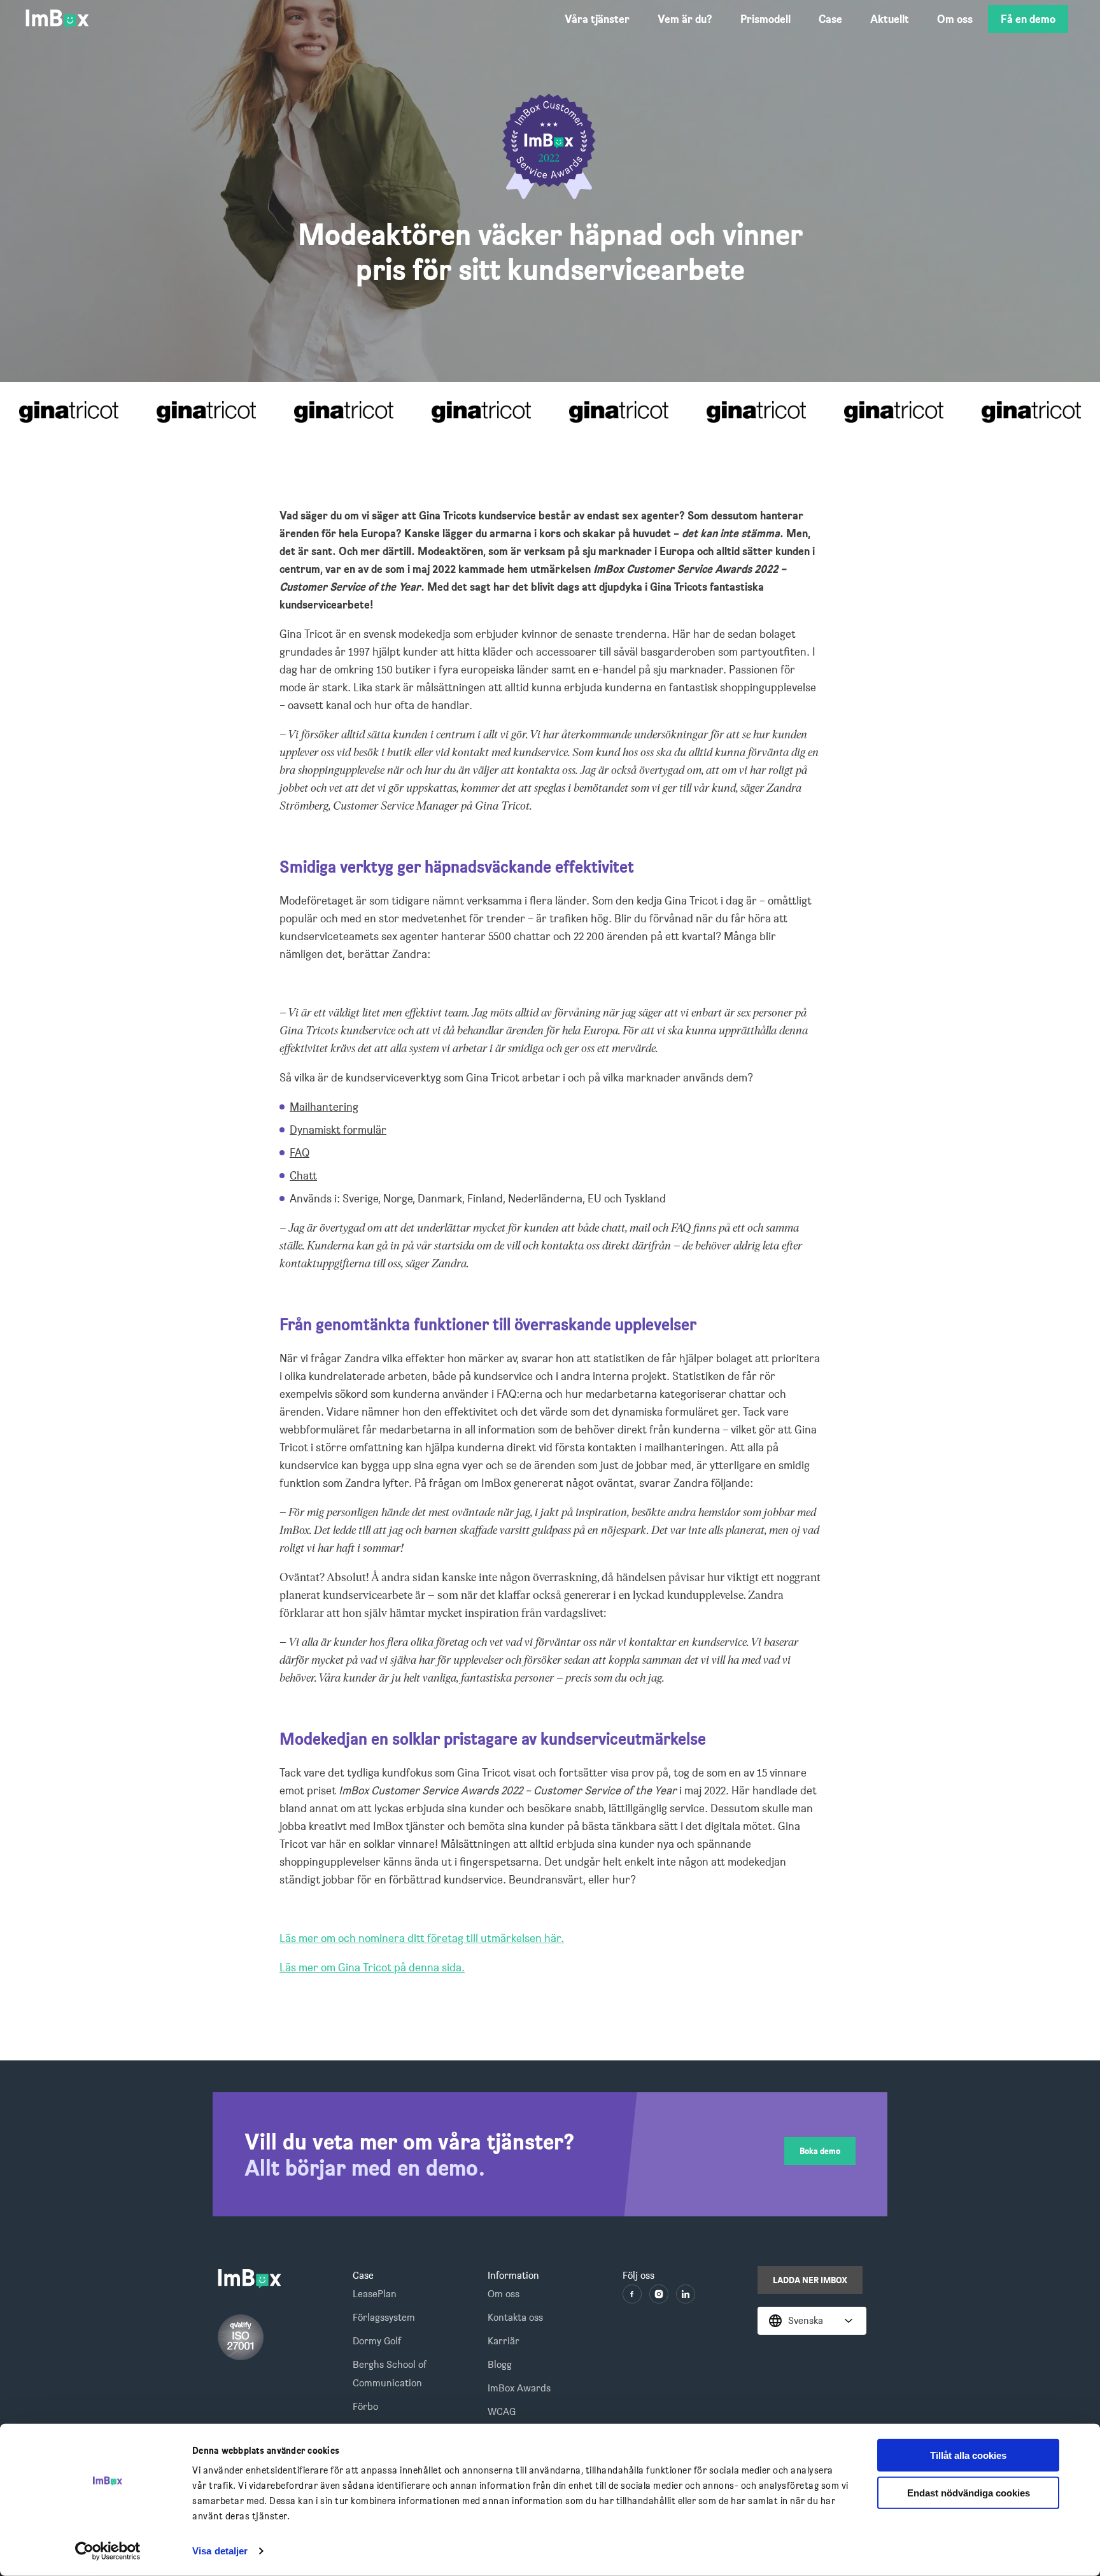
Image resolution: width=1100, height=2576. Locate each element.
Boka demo (820, 2151)
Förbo (365, 2406)
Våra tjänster (597, 19)
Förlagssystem (384, 2317)
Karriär (504, 2341)
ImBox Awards (519, 2388)
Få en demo (1028, 19)
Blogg (500, 2364)
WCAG (502, 2411)
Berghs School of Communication (390, 2374)
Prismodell (765, 19)
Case (830, 19)
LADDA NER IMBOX (810, 2280)
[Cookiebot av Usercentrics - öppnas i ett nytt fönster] (108, 2551)
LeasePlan (375, 2294)
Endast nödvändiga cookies (969, 2493)
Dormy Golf (377, 2341)
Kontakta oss (515, 2317)
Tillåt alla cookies (968, 2455)
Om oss (955, 19)
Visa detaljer (220, 2551)
